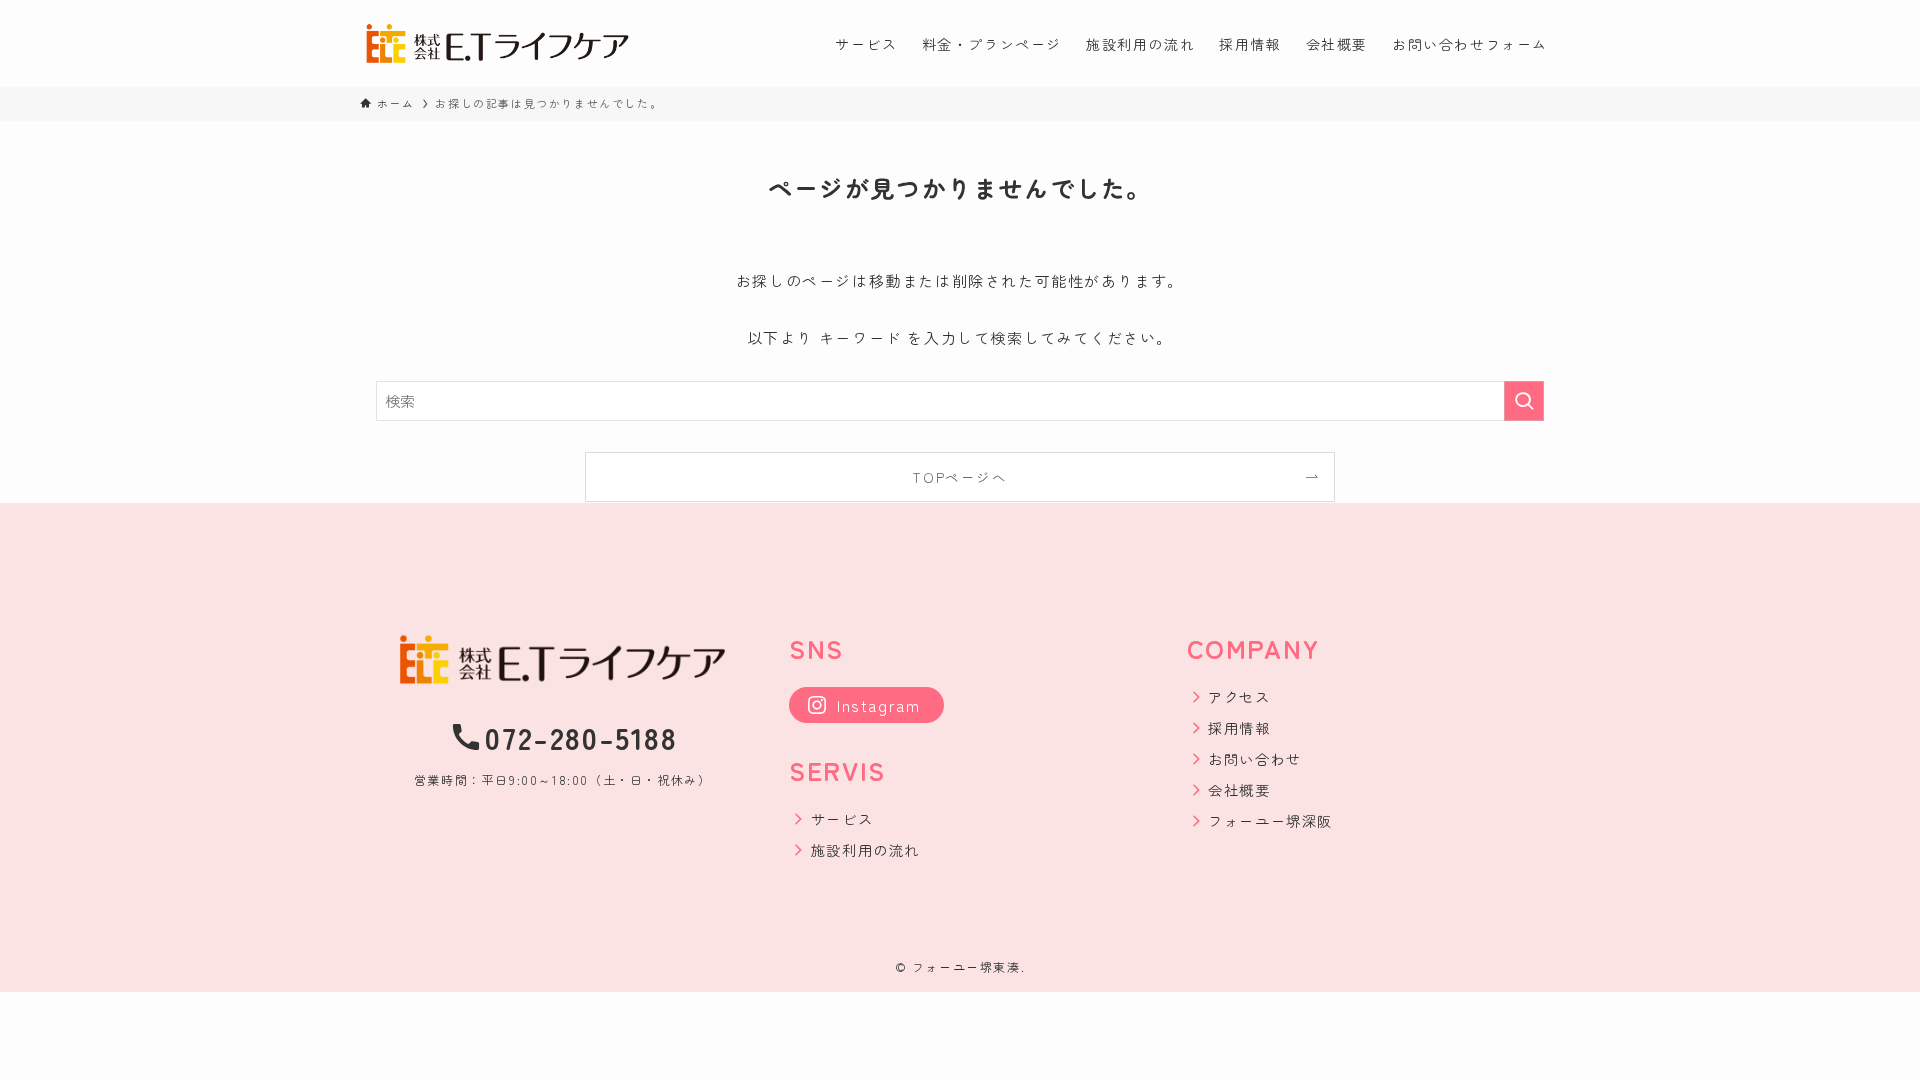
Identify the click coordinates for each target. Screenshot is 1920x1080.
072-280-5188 (581, 737)
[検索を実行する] (1524, 401)
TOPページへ (959, 477)
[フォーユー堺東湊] (497, 43)
